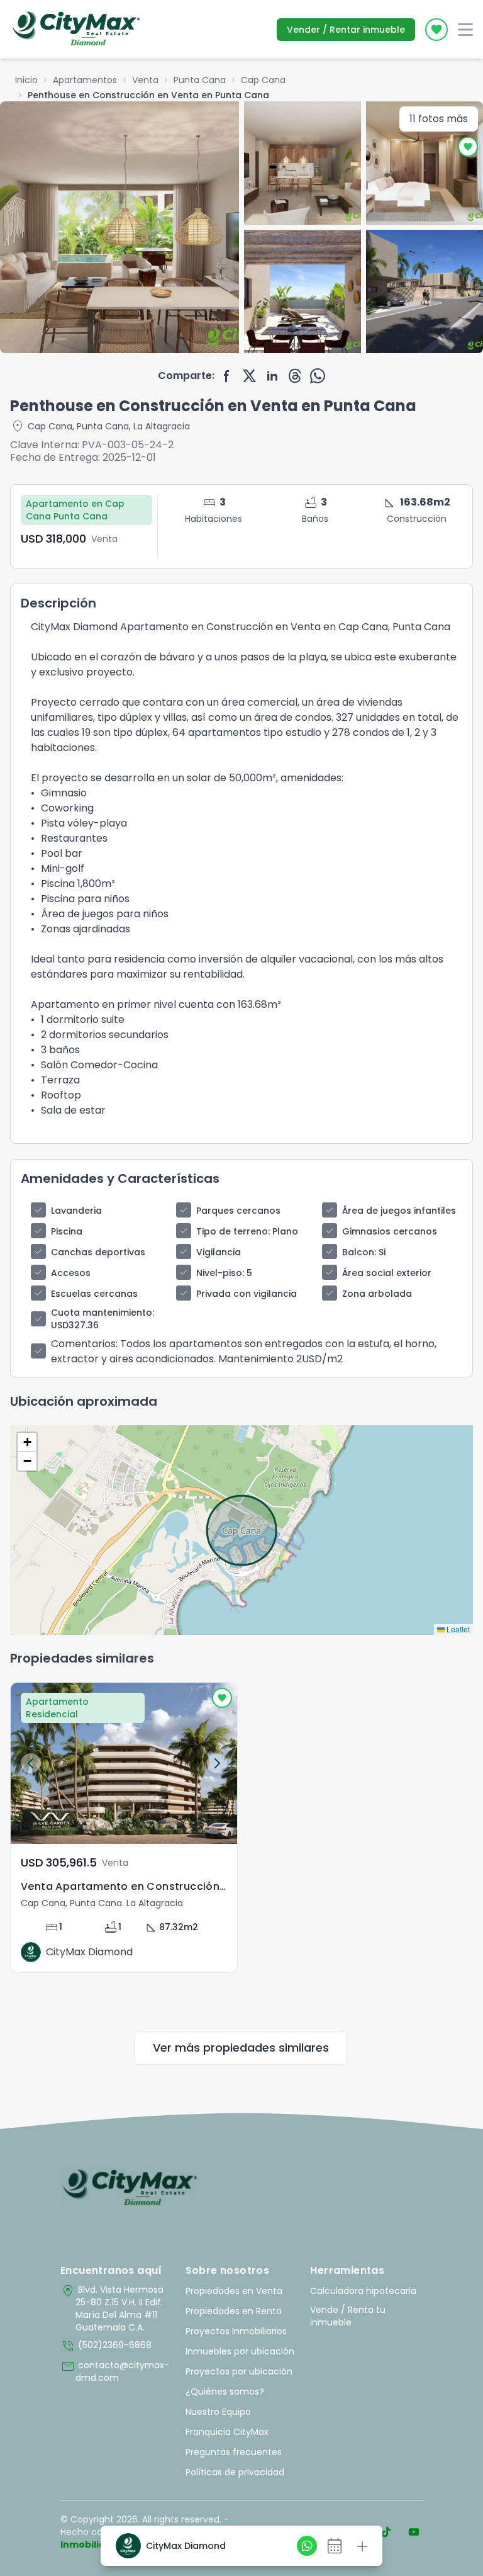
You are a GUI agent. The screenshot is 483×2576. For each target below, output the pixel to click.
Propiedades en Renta (234, 2311)
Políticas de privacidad (235, 2472)
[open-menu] (465, 30)
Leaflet (457, 1629)
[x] (250, 376)
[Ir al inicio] (130, 2188)
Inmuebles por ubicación (240, 2351)
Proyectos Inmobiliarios (236, 2331)
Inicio (26, 80)
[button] (27, 1442)
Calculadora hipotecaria (363, 2291)
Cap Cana (263, 80)
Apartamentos (85, 80)
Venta (145, 80)
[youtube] (414, 2532)
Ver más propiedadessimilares (241, 2048)
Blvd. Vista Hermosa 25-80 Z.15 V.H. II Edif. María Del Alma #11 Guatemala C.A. (112, 2308)
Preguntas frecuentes (234, 2452)
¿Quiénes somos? (225, 2392)
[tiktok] (386, 2532)
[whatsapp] (318, 376)
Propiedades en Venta (234, 2291)
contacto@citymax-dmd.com (115, 2371)
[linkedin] (272, 376)
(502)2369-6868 (106, 2346)
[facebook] (227, 376)
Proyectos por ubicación (239, 2371)
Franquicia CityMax (227, 2432)
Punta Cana (200, 80)
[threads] (295, 376)
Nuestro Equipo (218, 2412)
